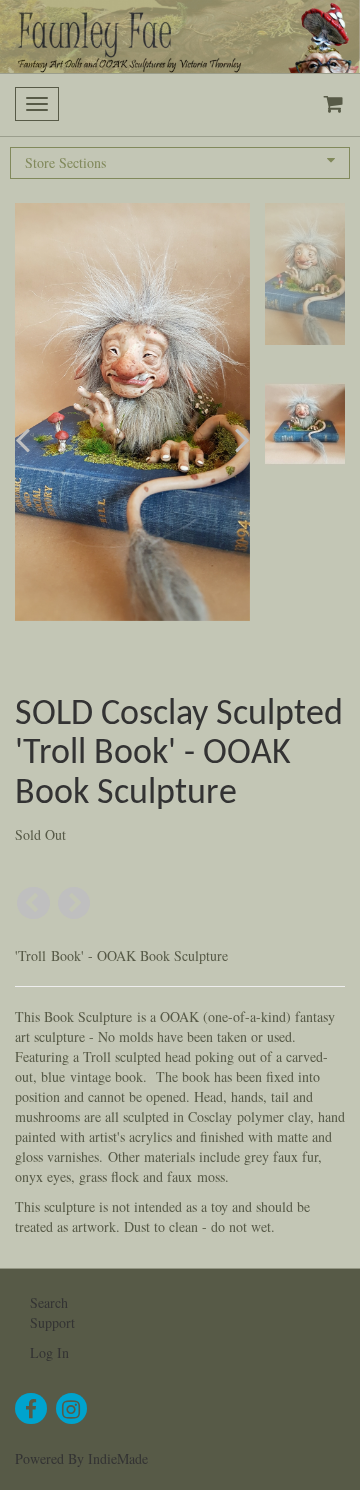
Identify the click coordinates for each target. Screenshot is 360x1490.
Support (52, 1322)
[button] (40, 439)
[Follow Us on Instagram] (72, 1409)
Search (49, 1302)
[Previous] (33, 903)
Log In (49, 1352)
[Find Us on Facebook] (31, 1409)
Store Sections (65, 162)
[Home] (180, 36)
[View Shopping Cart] (329, 105)
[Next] (74, 903)
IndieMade (118, 1458)
